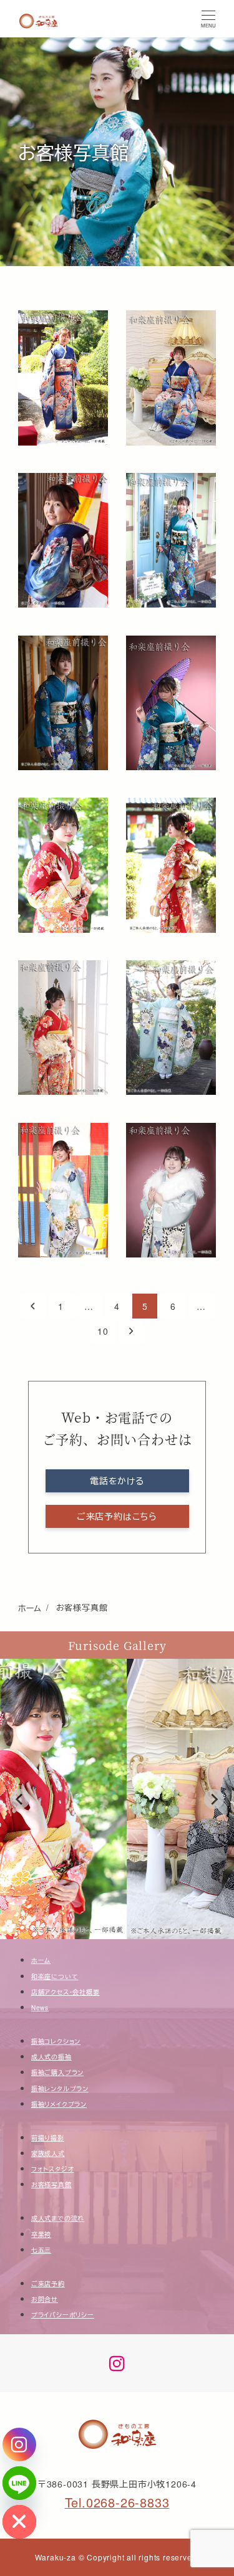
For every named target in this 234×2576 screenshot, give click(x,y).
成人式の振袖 (51, 2057)
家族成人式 (48, 2154)
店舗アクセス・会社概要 (66, 1992)
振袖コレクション (56, 2041)
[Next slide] (214, 1799)
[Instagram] (19, 2445)
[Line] (19, 2483)
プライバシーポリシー (63, 2315)
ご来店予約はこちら (117, 1516)
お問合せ (45, 2299)
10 (103, 1331)
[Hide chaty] (19, 2522)
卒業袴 (41, 2235)
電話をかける (117, 1481)
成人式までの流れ (58, 2218)
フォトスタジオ (53, 2169)
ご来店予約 (48, 2284)
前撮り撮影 (48, 2138)
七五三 (41, 2250)
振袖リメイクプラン (59, 2104)
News (40, 2008)
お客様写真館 (51, 2185)
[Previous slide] (20, 1799)
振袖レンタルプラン (60, 2089)
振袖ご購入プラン (57, 2073)
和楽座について (55, 1977)
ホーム (41, 1960)
